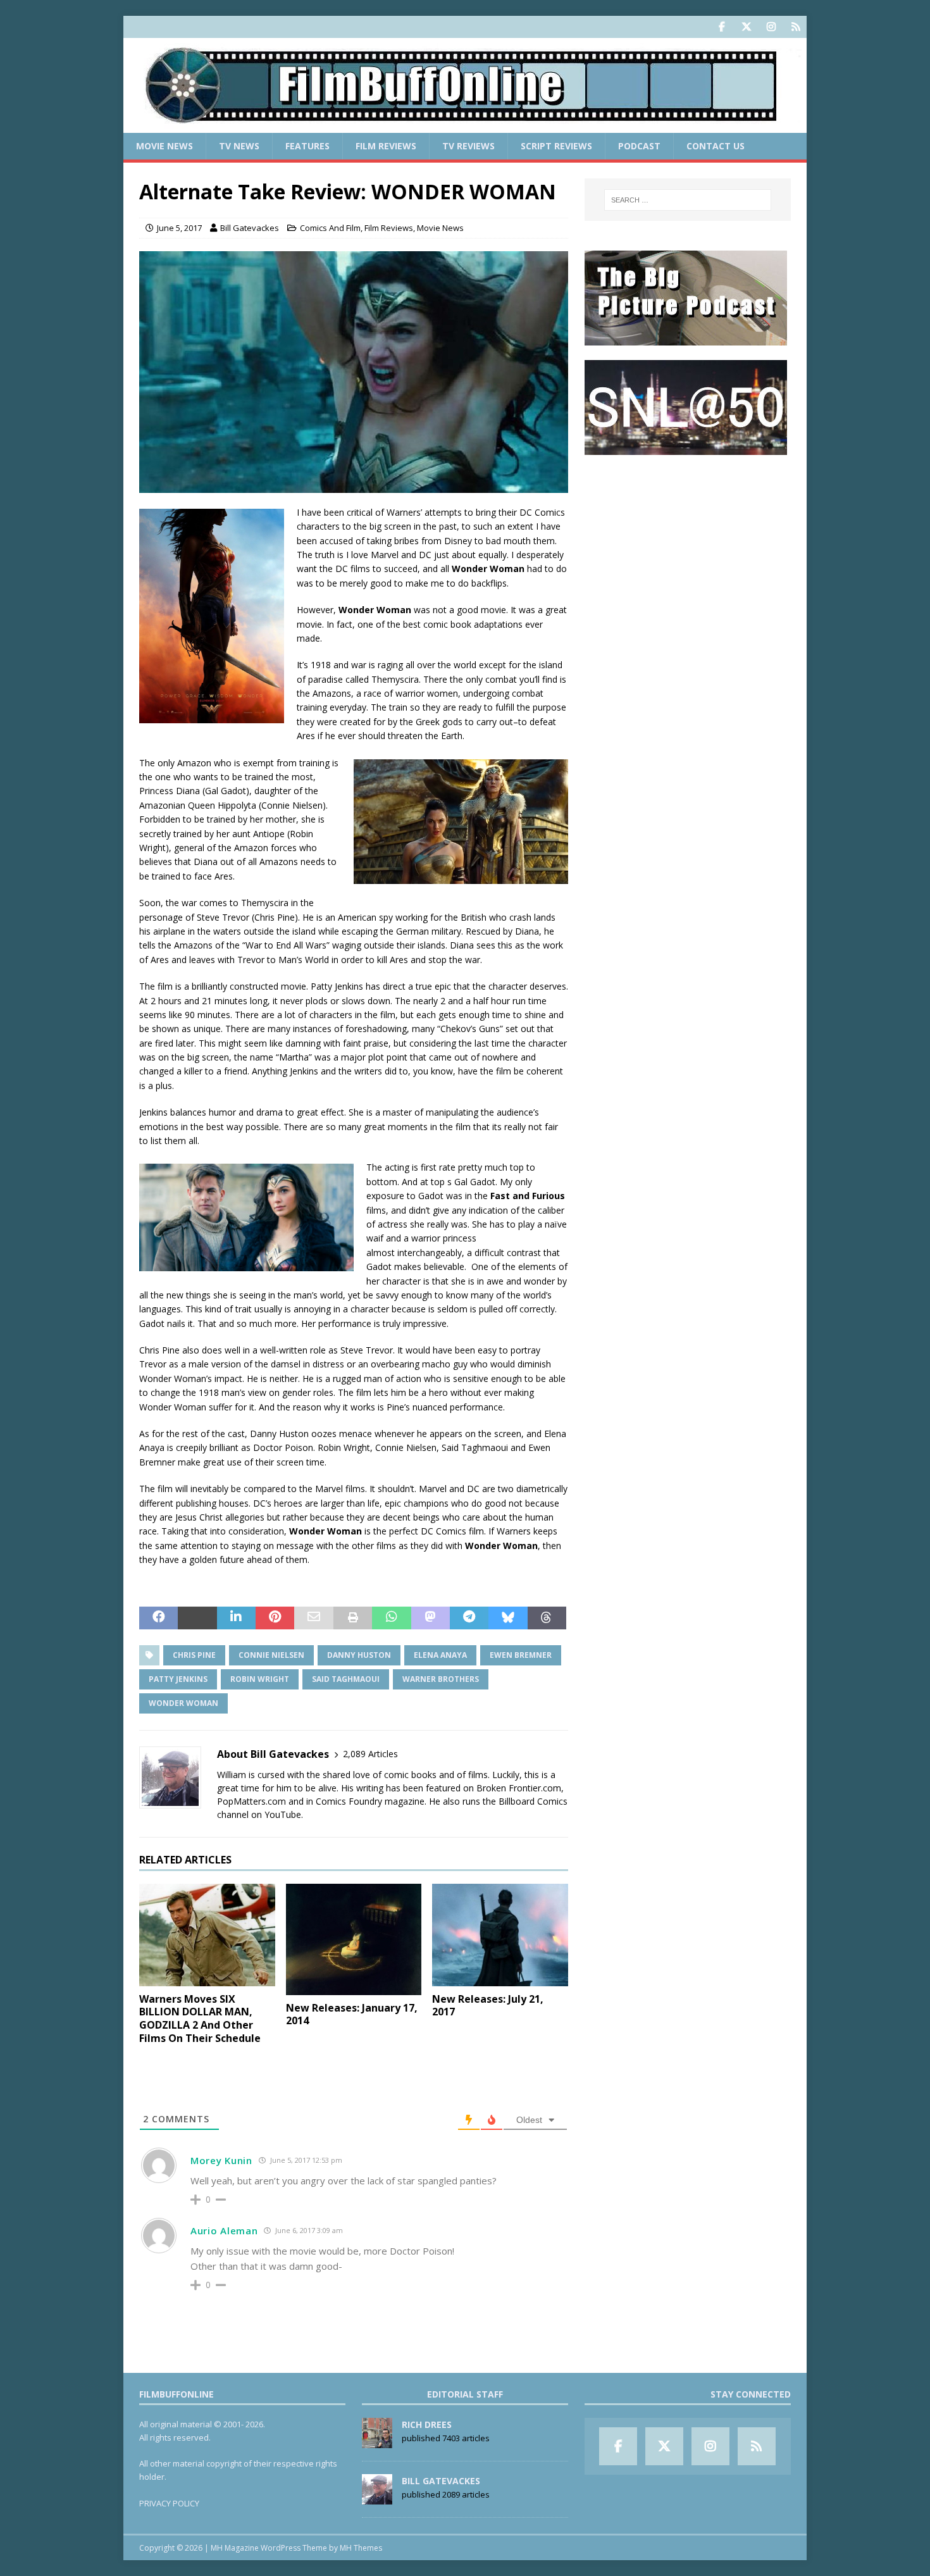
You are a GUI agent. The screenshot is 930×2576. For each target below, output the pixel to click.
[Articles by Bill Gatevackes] (377, 2498)
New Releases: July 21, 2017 (488, 2006)
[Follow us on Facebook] (722, 27)
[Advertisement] (688, 548)
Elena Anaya (440, 1655)
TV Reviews (468, 146)
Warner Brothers (441, 1679)
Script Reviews (556, 146)
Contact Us (716, 146)
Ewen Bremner (521, 1655)
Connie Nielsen (271, 1655)
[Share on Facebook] (158, 1618)
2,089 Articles (370, 1754)
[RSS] (796, 27)
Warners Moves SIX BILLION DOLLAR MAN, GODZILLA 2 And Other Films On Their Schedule (200, 2019)
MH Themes (361, 2548)
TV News (239, 146)
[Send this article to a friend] (313, 1618)
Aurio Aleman (224, 2231)
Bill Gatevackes (250, 228)
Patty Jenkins (178, 1679)
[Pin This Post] (275, 1618)
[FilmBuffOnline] (465, 126)
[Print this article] (353, 1618)
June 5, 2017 (179, 228)
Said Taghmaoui (346, 1679)
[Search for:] (688, 200)
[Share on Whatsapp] (391, 1618)
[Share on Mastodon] (431, 1618)
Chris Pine (194, 1655)
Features (307, 146)
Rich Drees (427, 2424)
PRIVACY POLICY (169, 2503)
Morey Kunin (221, 2160)
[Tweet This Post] (197, 1618)
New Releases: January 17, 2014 (352, 2014)
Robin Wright (260, 1679)
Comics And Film (330, 228)
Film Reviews (386, 146)
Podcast (639, 146)
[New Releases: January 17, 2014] (354, 1939)
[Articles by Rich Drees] (377, 2441)
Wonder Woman (183, 1703)
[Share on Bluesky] (508, 1618)
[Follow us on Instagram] (771, 27)
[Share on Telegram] (469, 1618)
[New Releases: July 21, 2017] (500, 1935)
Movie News (164, 146)
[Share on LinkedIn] (236, 1618)
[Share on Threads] (547, 1618)
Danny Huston (359, 1655)
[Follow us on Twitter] (746, 27)
